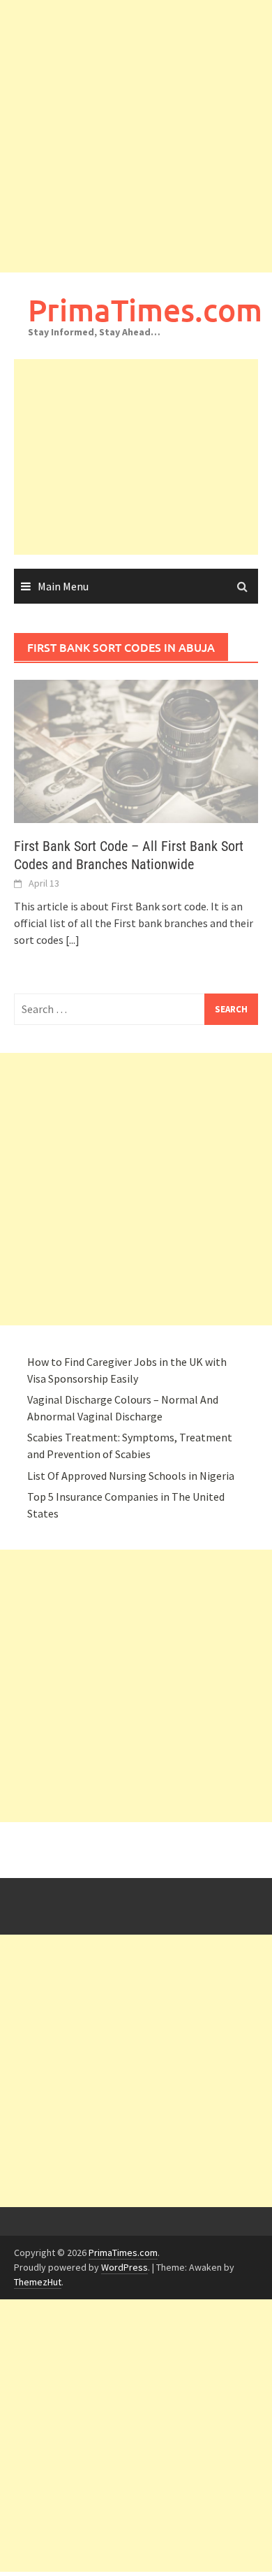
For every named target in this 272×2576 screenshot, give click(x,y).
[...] (73, 940)
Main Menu (63, 586)
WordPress (124, 2267)
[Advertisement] (136, 136)
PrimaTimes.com (145, 310)
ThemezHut (38, 2282)
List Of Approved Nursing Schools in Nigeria (131, 1476)
